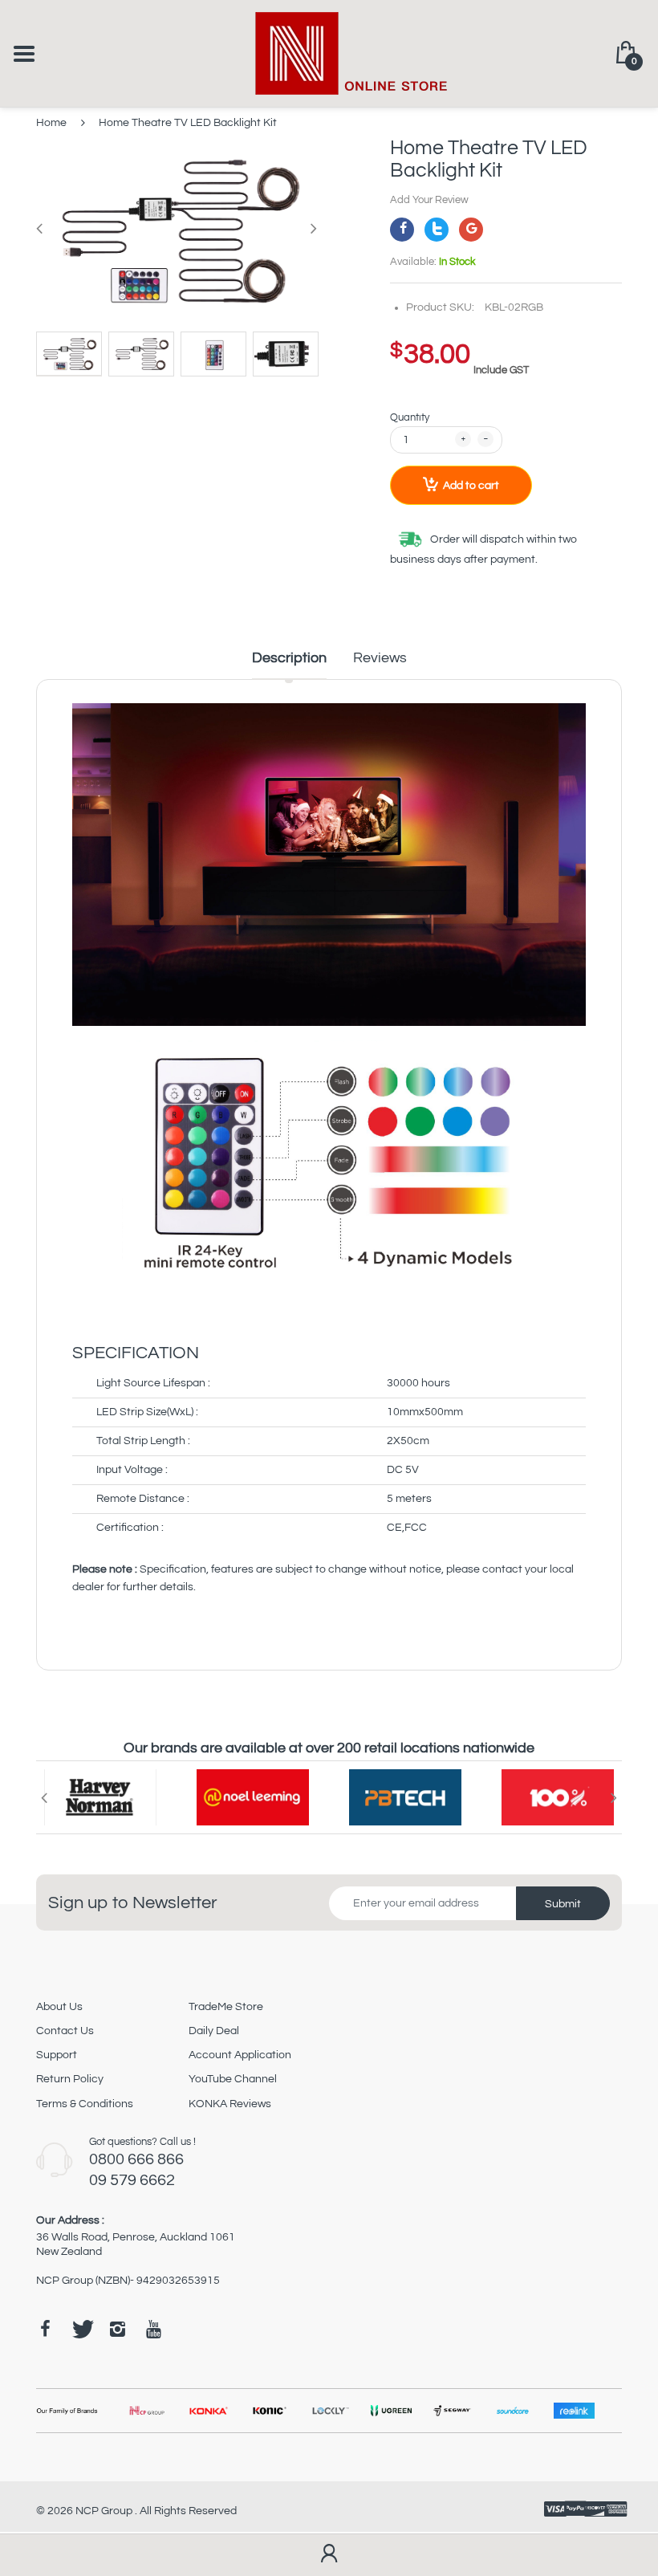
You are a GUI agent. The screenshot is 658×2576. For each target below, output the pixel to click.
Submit (563, 1904)
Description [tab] (289, 658)
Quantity (410, 417)
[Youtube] (153, 2329)
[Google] (471, 230)
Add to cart (471, 486)
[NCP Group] (329, 53)
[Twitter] (437, 230)
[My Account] (329, 2555)
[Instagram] (117, 2329)
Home (51, 123)
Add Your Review (429, 200)
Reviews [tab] (380, 658)
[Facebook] (402, 230)
